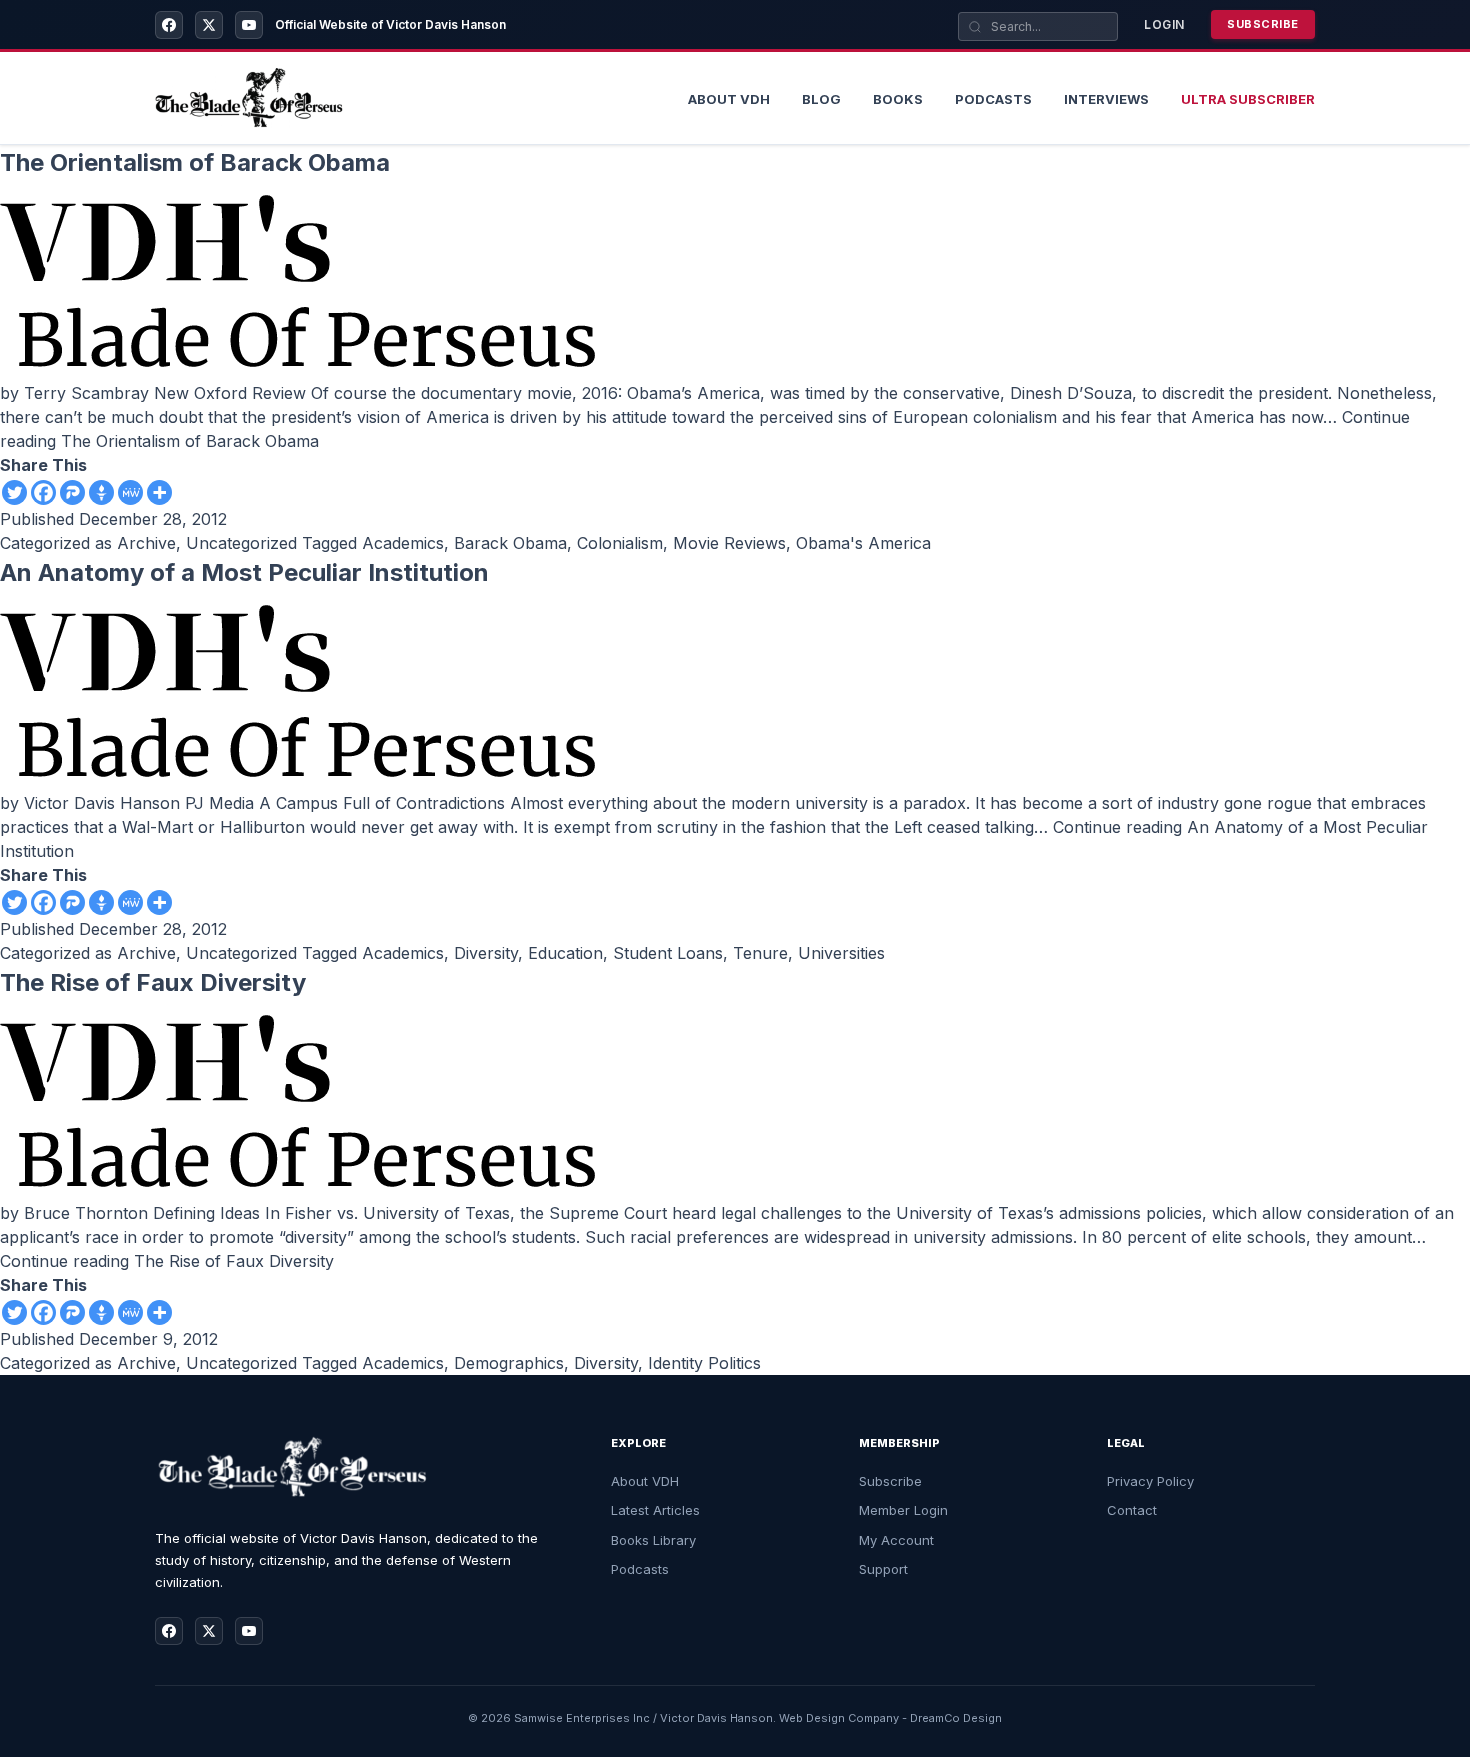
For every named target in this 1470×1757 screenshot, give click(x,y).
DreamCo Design (956, 1718)
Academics (403, 543)
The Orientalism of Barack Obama (195, 162)
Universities (841, 953)
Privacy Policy (1150, 1481)
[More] (159, 492)
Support (883, 1569)
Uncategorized (241, 543)
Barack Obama (510, 543)
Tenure (760, 953)
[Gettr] (101, 492)
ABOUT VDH (729, 99)
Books (898, 99)
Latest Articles (655, 1510)
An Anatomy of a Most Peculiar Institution (244, 572)
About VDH (645, 1481)
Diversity (486, 953)
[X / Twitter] (209, 25)
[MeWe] (130, 492)
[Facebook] (169, 25)
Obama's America (863, 543)
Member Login (903, 1510)
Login (1164, 24)
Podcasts (993, 99)
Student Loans (668, 953)
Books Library (653, 1540)
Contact (1132, 1510)
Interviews (1106, 99)
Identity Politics (704, 1363)
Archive (146, 543)
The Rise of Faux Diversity (153, 982)
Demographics (509, 1363)
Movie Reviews (729, 543)
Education (565, 953)
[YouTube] (249, 25)
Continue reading (167, 1261)
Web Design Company (839, 1718)
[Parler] (72, 492)
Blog (821, 99)
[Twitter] (14, 492)
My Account (896, 1540)
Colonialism (620, 543)
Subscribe (1263, 24)
